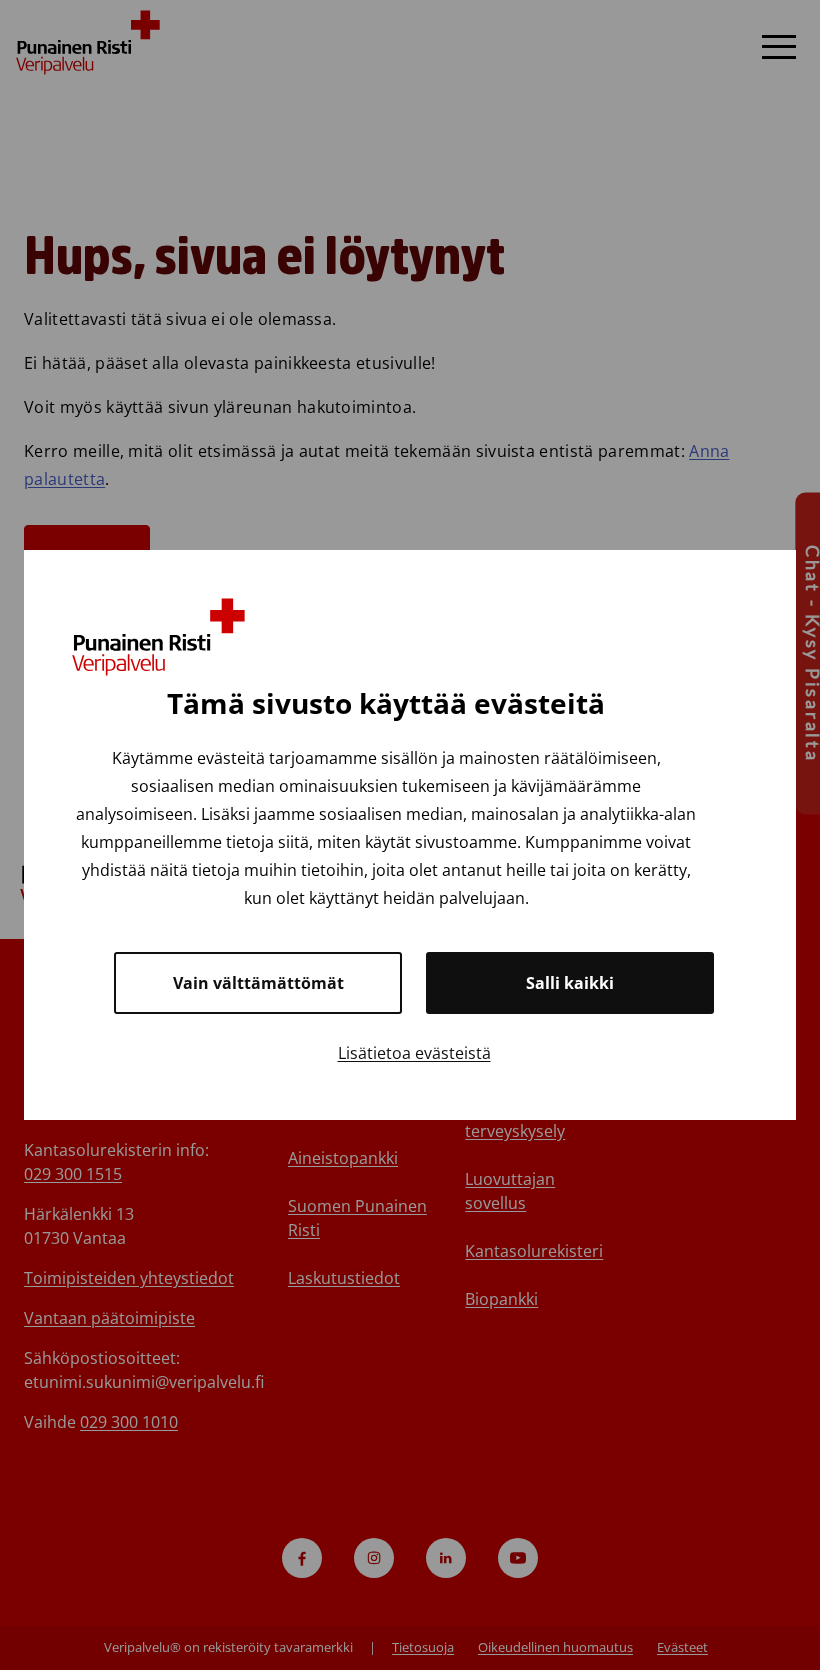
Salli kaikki (570, 983)
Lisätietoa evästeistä (414, 1053)
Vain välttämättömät (258, 983)
